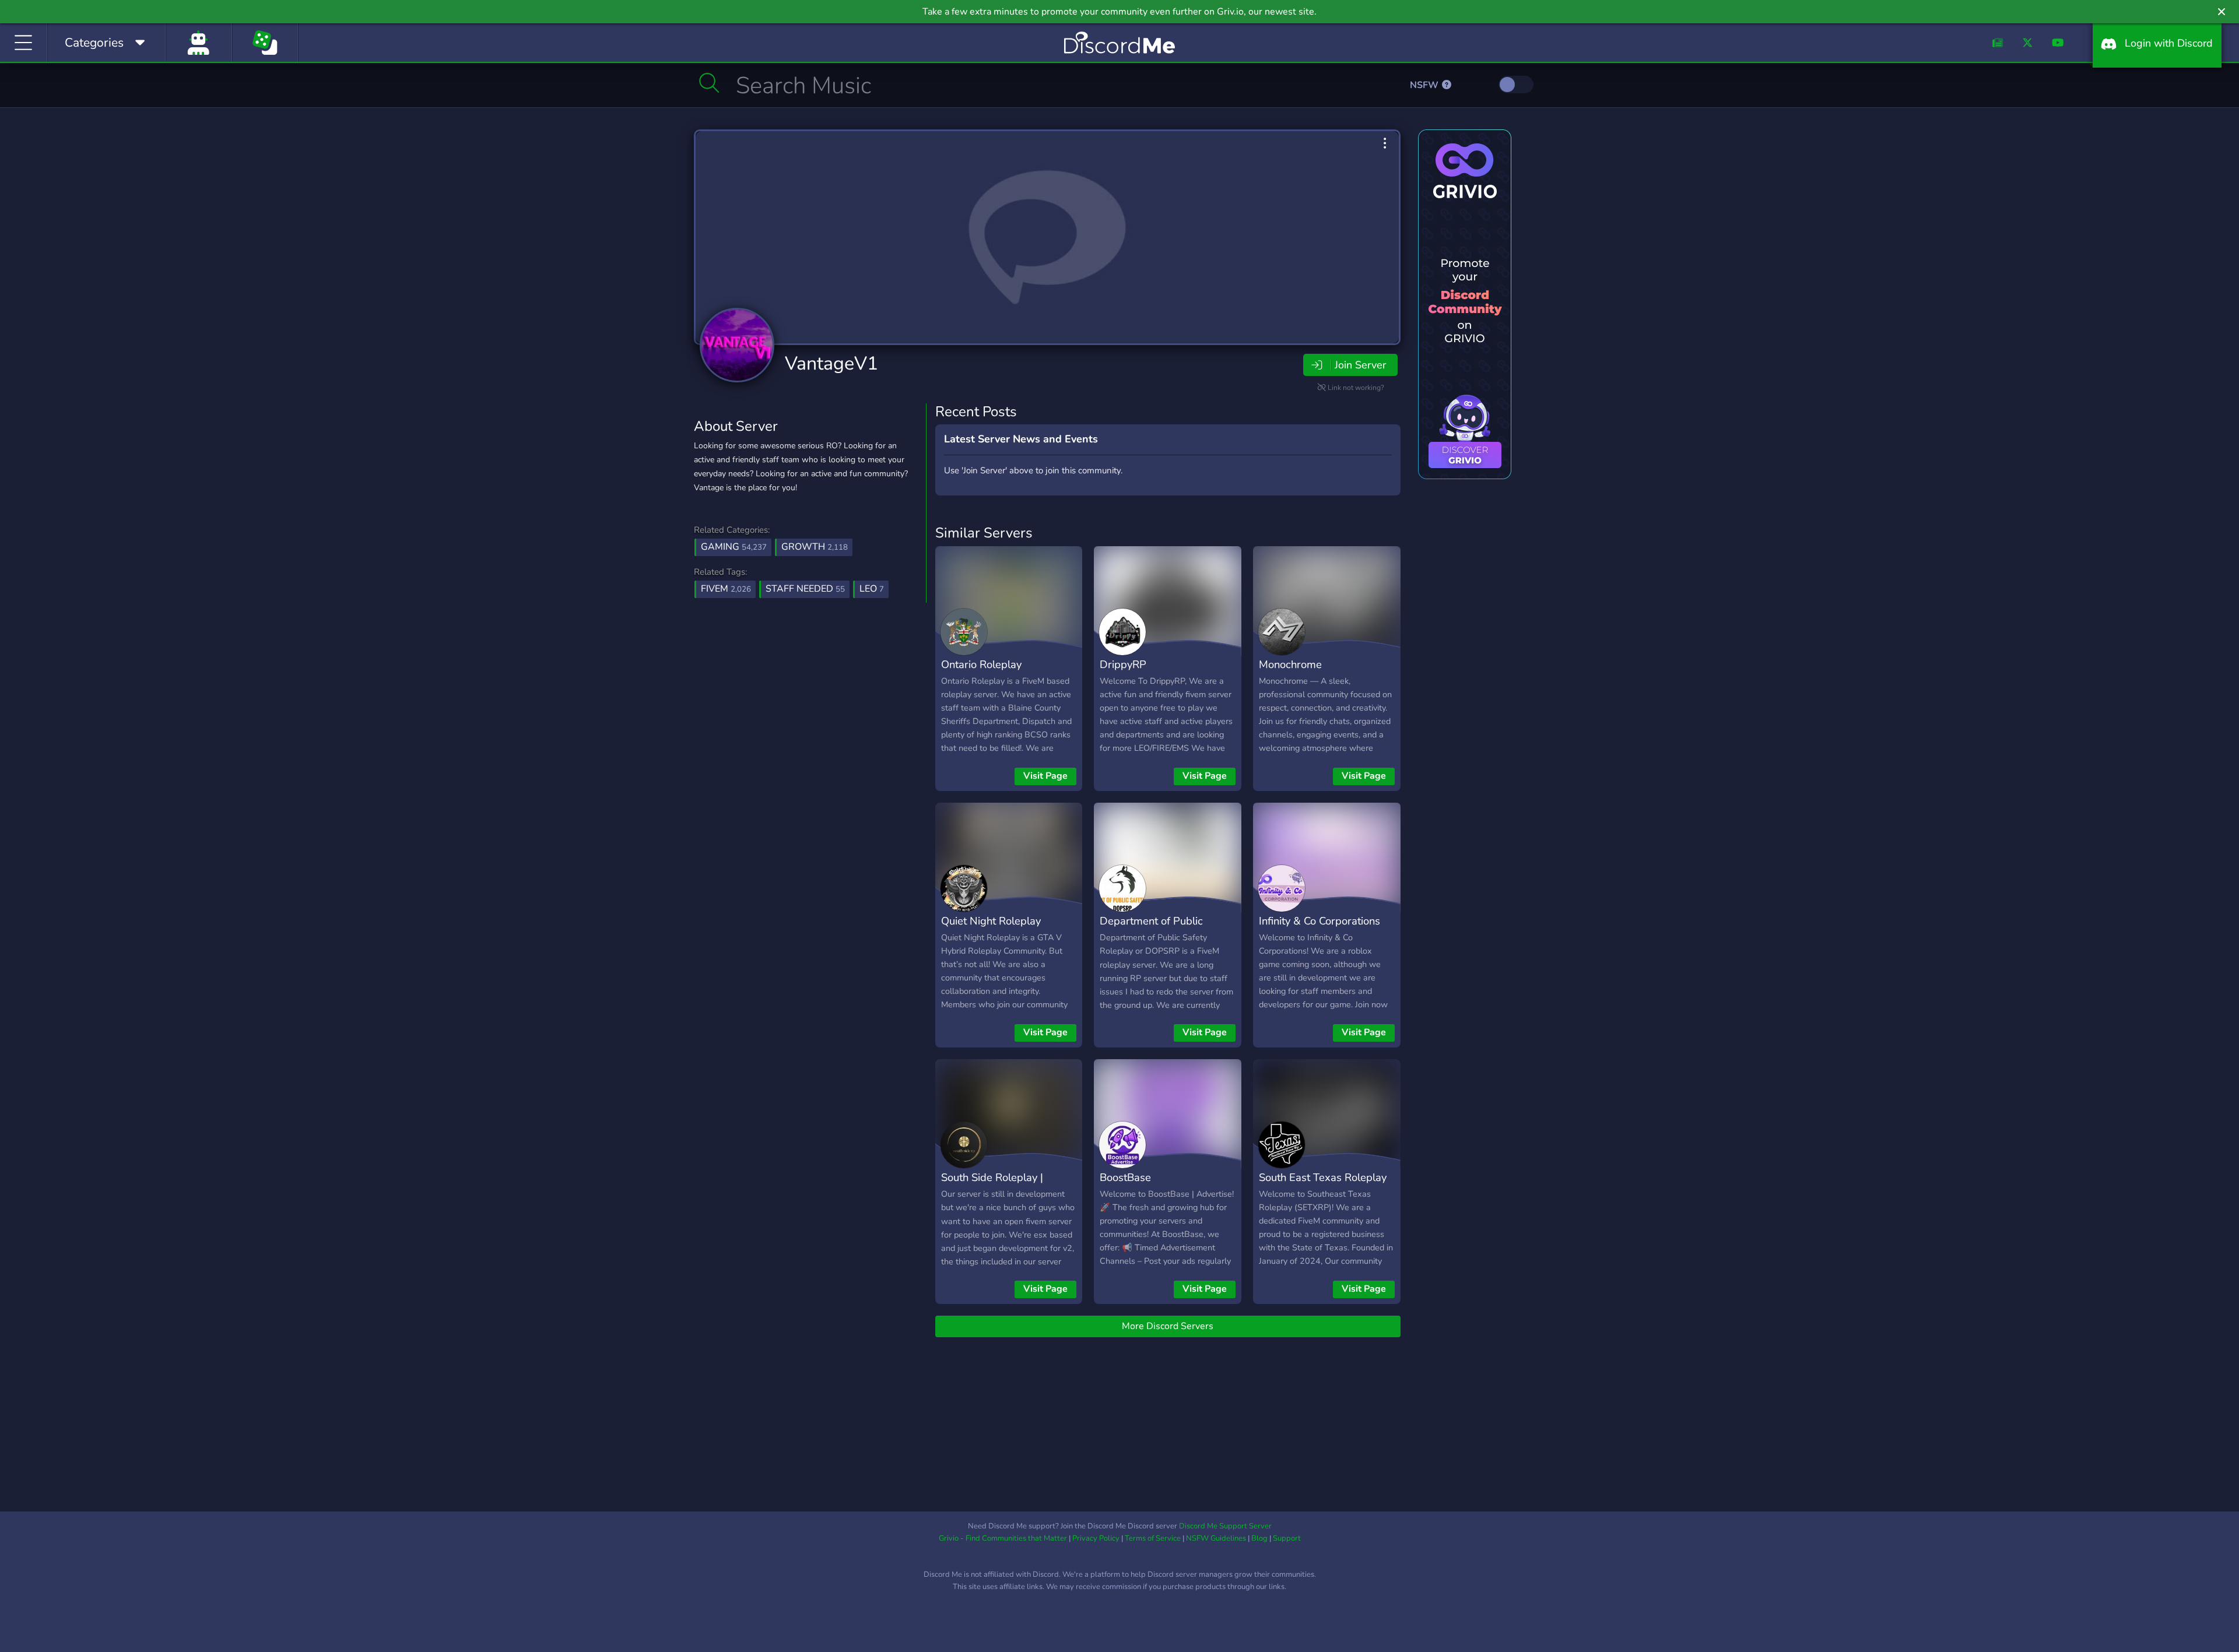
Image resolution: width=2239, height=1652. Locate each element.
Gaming (734, 547)
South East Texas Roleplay (1323, 1177)
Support (1287, 1538)
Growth (815, 547)
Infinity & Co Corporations (1319, 921)
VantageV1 (831, 363)
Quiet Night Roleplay (991, 921)
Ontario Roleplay (981, 664)
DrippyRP (1123, 664)
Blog (1259, 1538)
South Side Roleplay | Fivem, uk (992, 1186)
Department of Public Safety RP (1151, 929)
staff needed (805, 589)
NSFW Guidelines (1216, 1538)
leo (872, 589)
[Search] (709, 83)
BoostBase (1125, 1177)
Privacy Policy (1096, 1538)
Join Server (1360, 365)
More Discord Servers (1168, 1326)
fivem (726, 589)
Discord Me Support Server (1225, 1526)
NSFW (1425, 85)
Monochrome (1290, 664)
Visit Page (1045, 776)
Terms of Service (1153, 1538)
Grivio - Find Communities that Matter (1003, 1538)
